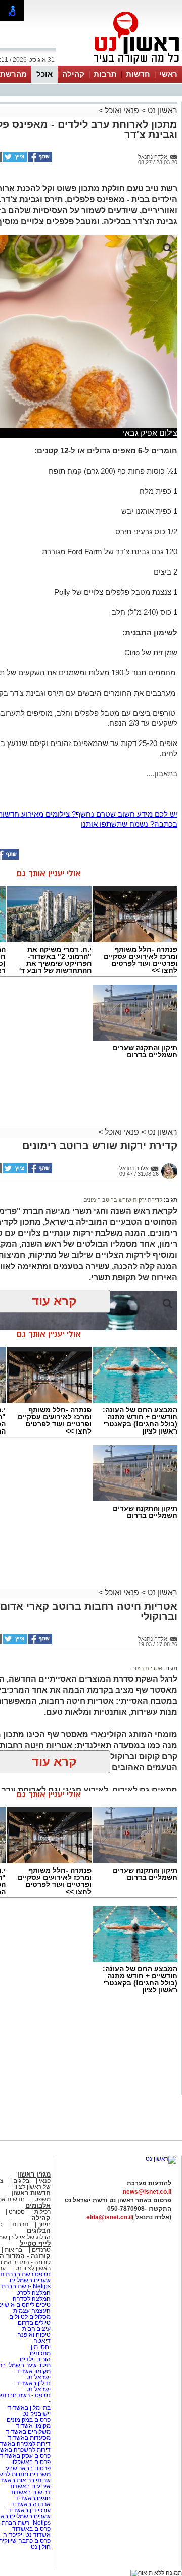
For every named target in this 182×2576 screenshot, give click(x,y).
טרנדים (41, 2250)
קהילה (73, 74)
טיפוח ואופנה (34, 2335)
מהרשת (13, 74)
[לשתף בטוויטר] (14, 160)
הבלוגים (39, 2231)
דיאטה (42, 2341)
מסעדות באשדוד (29, 2438)
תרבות (105, 74)
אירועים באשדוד (30, 2486)
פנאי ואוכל (122, 111)
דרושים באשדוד (30, 2492)
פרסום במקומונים (29, 2420)
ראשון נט (162, 111)
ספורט (17, 2212)
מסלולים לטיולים (30, 2317)
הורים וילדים (35, 2359)
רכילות (42, 2212)
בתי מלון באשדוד (29, 2408)
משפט (42, 2199)
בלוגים (21, 2181)
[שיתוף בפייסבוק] (39, 160)
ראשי (168, 74)
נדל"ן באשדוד (33, 2383)
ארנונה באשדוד (31, 2504)
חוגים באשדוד (33, 2498)
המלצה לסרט (33, 2293)
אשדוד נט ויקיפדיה (26, 2535)
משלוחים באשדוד (28, 2432)
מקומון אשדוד (33, 2371)
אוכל (44, 74)
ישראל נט (38, 2377)
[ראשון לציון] (119, 65)
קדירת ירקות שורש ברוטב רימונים (123, 1200)
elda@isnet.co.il (109, 2217)
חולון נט (41, 2547)
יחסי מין (41, 2347)
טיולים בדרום (33, 2323)
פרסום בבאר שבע (28, 2468)
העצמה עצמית (31, 2311)
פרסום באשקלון (31, 2462)
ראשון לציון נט (33, 2268)
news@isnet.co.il (147, 2192)
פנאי (45, 2181)
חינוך (44, 2224)
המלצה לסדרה (31, 2299)
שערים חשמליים (29, 2280)
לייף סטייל (35, 2243)
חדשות (138, 74)
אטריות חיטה (147, 1668)
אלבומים (38, 2206)
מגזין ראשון (34, 2174)
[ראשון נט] (161, 2159)
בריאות (13, 2250)
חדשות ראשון (31, 2193)
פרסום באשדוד (31, 2529)
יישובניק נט (36, 2414)
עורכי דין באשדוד (29, 2510)
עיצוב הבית (36, 2329)
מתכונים (40, 2353)
